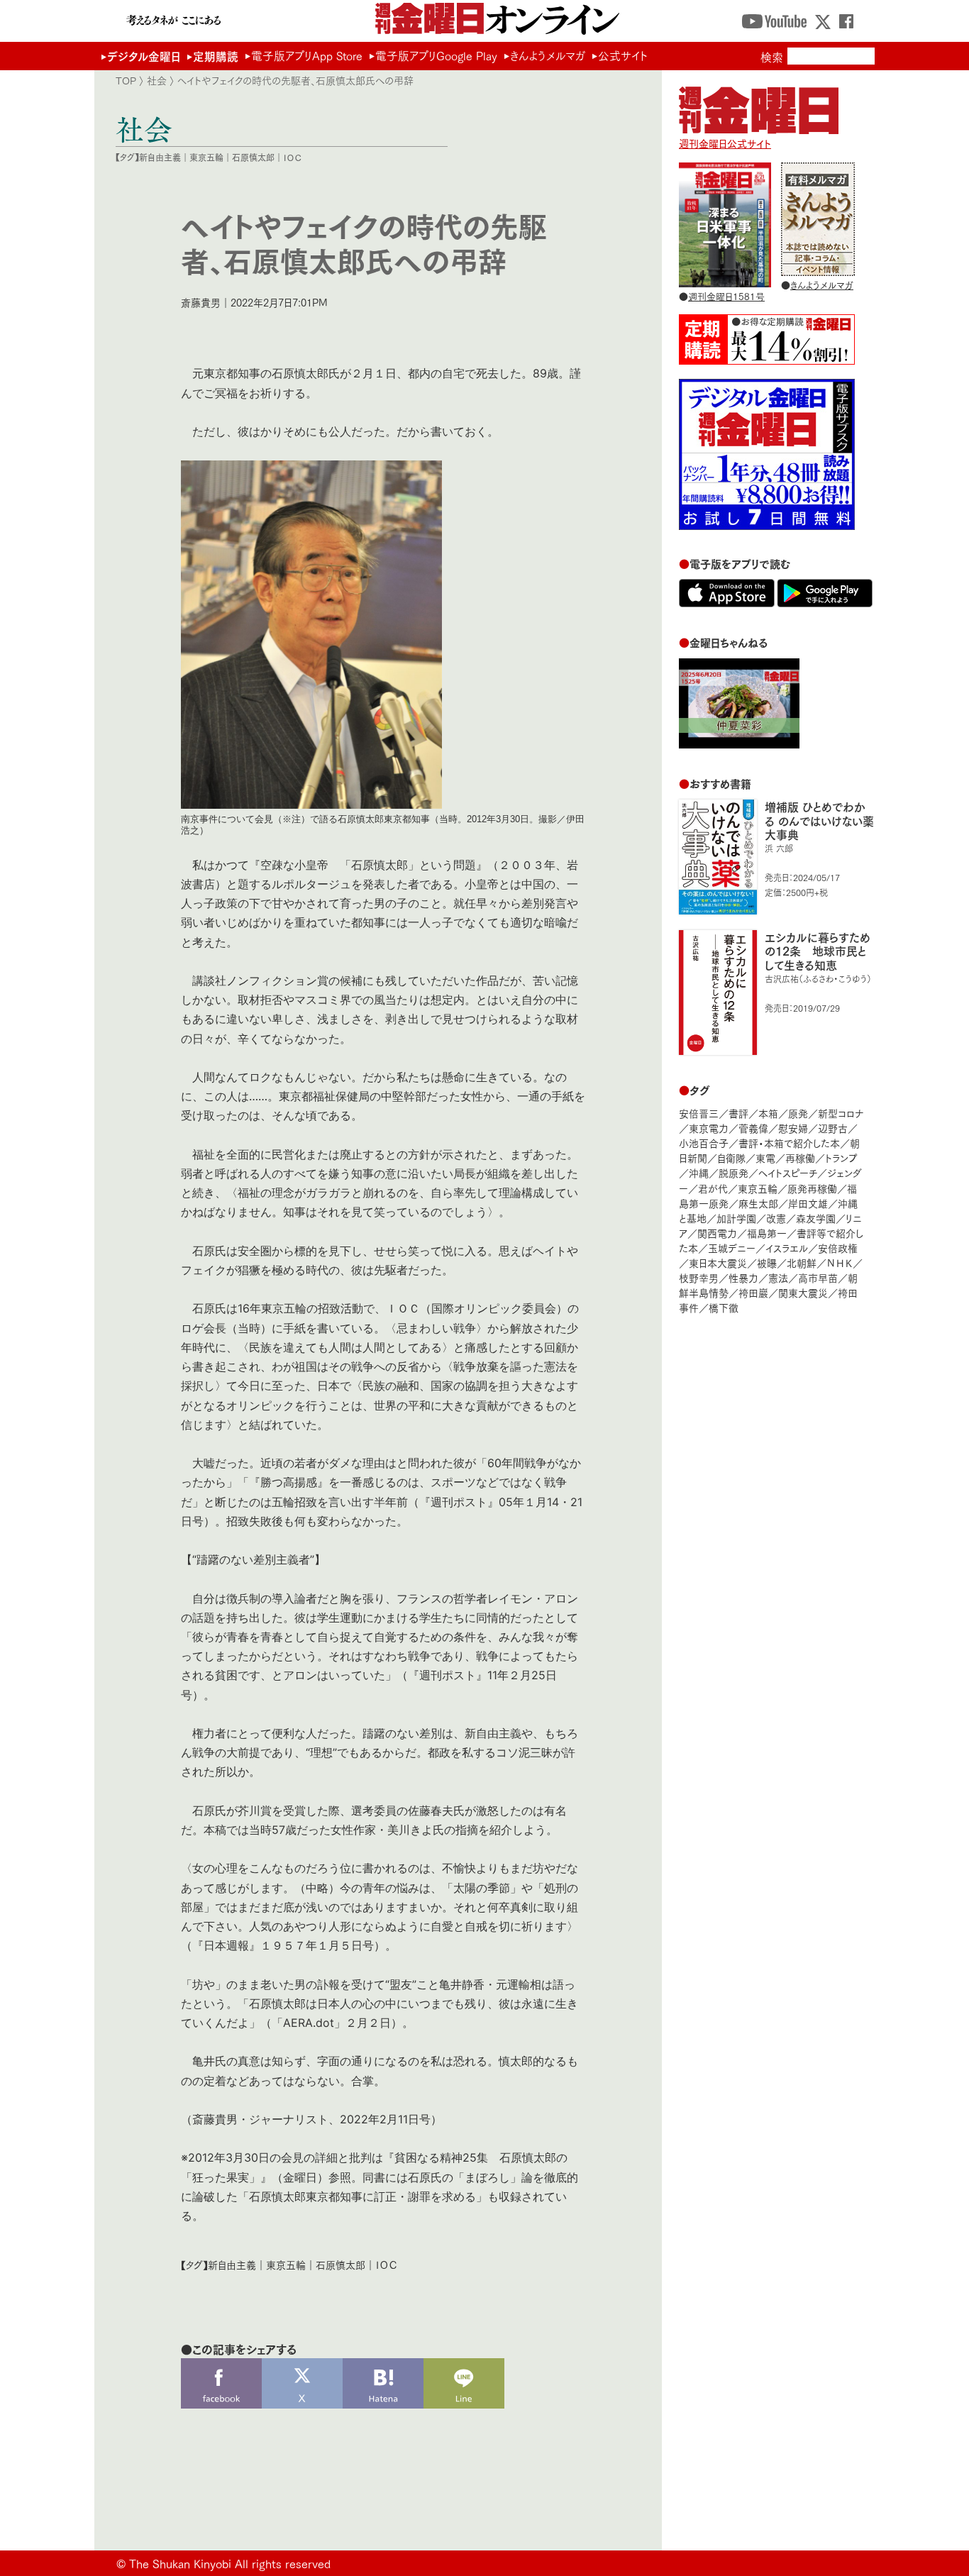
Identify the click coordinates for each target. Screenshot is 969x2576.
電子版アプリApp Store (307, 55)
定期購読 (216, 56)
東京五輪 (206, 157)
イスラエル (787, 1248)
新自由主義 (160, 157)
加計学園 (736, 1218)
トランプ (841, 1157)
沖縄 (699, 1172)
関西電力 (717, 1233)
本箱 (768, 1113)
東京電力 (709, 1128)
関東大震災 (803, 1292)
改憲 (776, 1218)
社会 (157, 80)
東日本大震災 (718, 1262)
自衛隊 (731, 1157)
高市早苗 (818, 1277)
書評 (738, 1113)
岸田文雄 (808, 1203)
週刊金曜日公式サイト (725, 143)
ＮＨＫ (840, 1262)
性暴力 (743, 1277)
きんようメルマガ (548, 55)
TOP (126, 80)
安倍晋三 (699, 1113)
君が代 (713, 1188)
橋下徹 (724, 1307)
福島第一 (767, 1233)
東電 (765, 1157)
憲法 (778, 1277)
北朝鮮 (802, 1262)
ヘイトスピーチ (788, 1172)
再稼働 (800, 1157)
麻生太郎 (758, 1203)
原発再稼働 (812, 1188)
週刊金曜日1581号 (726, 296)
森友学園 (816, 1218)
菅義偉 (753, 1128)
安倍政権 (838, 1248)
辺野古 (833, 1128)
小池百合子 (704, 1143)
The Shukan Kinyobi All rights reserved (230, 2563)
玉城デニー (732, 1248)
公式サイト (623, 55)
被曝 (767, 1262)
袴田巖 (753, 1292)
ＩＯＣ (293, 157)
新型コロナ (841, 1113)
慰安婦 (793, 1128)
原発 (798, 1113)
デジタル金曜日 (144, 56)
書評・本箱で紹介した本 (789, 1143)
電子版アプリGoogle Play (436, 55)
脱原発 (733, 1172)
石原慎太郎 (253, 157)
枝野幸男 (699, 1277)
